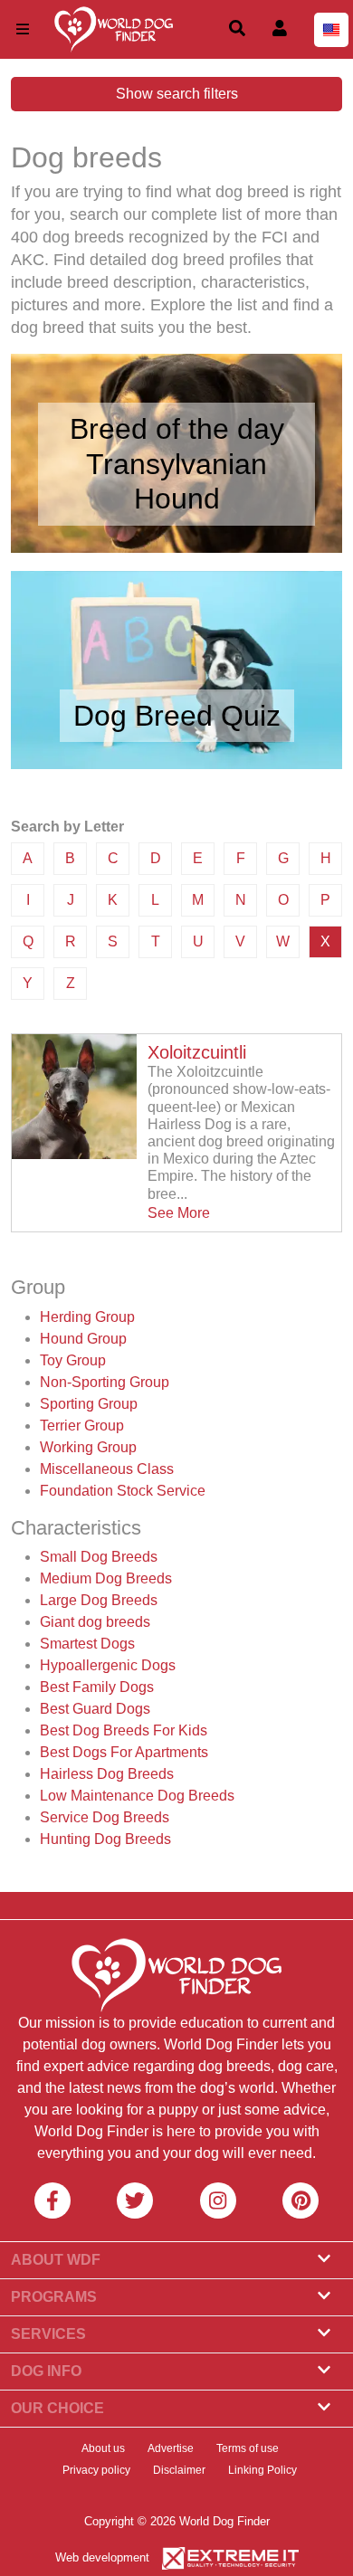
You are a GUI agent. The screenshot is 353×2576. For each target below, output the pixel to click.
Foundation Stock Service (123, 1491)
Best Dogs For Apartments (124, 1752)
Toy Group (73, 1360)
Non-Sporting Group (105, 1382)
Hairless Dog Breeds (107, 1774)
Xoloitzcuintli (197, 1052)
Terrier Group (82, 1426)
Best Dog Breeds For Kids (124, 1730)
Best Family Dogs (97, 1687)
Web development (102, 2557)
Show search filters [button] (177, 94)
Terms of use (248, 2448)
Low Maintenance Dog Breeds (137, 1796)
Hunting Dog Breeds (105, 1839)
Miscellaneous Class (107, 1469)
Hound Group (83, 1339)
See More (179, 1213)
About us (103, 2448)
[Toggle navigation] (23, 29)
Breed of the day (177, 429)
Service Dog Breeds (105, 1817)
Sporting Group (89, 1404)
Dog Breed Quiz (177, 716)
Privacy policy (96, 2470)
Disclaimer (179, 2470)
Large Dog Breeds (99, 1600)
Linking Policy (262, 2470)
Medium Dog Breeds (106, 1578)
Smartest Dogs (87, 1644)
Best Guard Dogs (95, 1709)
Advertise (171, 2448)
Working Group (88, 1447)
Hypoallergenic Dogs (108, 1665)
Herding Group (87, 1317)
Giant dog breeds (95, 1622)
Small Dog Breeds (99, 1557)
